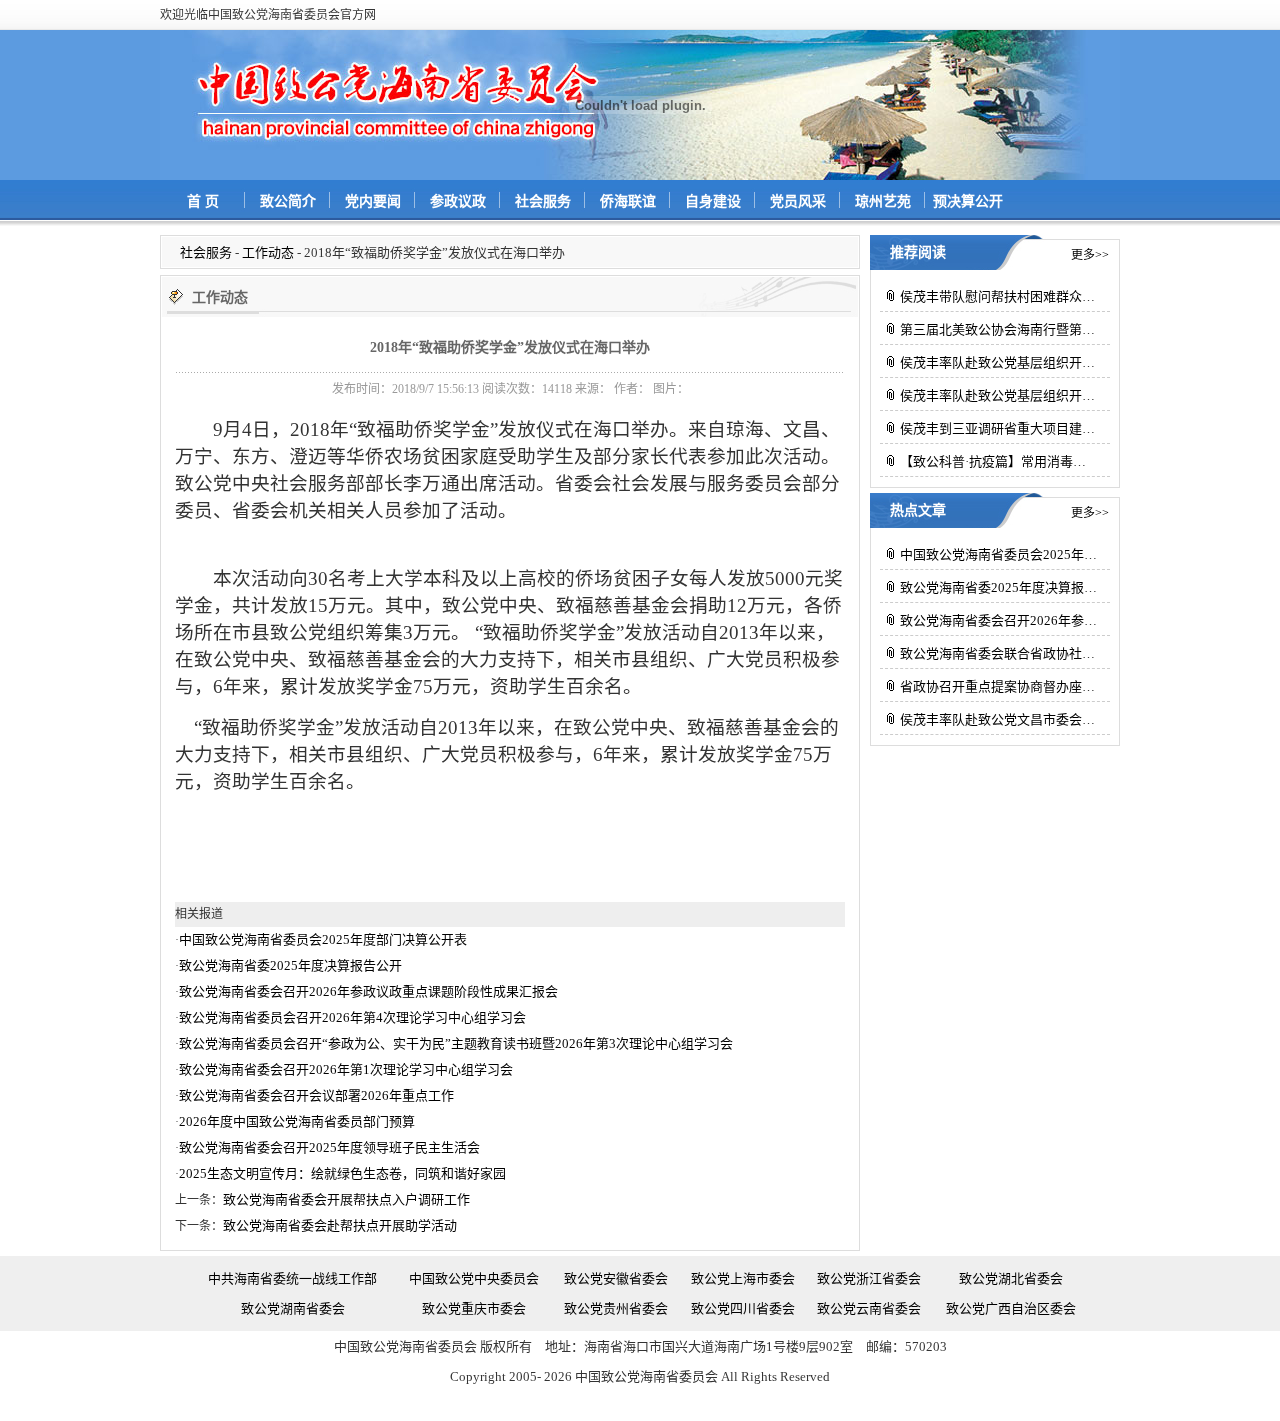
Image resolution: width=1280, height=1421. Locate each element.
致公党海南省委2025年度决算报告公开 (290, 965)
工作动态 (268, 252)
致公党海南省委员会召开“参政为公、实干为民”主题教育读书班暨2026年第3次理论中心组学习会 (456, 1043)
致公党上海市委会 (743, 1278)
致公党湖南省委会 (293, 1308)
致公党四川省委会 (743, 1308)
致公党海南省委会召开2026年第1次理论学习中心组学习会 (346, 1069)
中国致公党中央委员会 (474, 1278)
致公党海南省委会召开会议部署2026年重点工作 (316, 1095)
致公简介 (288, 201)
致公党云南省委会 (869, 1308)
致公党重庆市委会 (474, 1308)
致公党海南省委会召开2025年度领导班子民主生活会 (329, 1147)
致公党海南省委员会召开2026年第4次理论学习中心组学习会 (352, 1017)
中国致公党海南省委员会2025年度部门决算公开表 (323, 939)
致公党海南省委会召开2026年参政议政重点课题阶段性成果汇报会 (368, 991)
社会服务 (543, 201)
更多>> (1090, 255)
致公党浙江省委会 (869, 1278)
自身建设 (713, 201)
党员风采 (798, 201)
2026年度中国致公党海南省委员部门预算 (297, 1121)
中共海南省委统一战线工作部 (292, 1278)
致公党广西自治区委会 (1011, 1308)
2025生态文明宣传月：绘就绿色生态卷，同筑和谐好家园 (342, 1173)
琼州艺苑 (883, 201)
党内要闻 (373, 201)
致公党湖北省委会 (1011, 1278)
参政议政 (458, 201)
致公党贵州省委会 (616, 1308)
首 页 (203, 201)
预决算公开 (968, 201)
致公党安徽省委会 (616, 1278)
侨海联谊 (628, 201)
